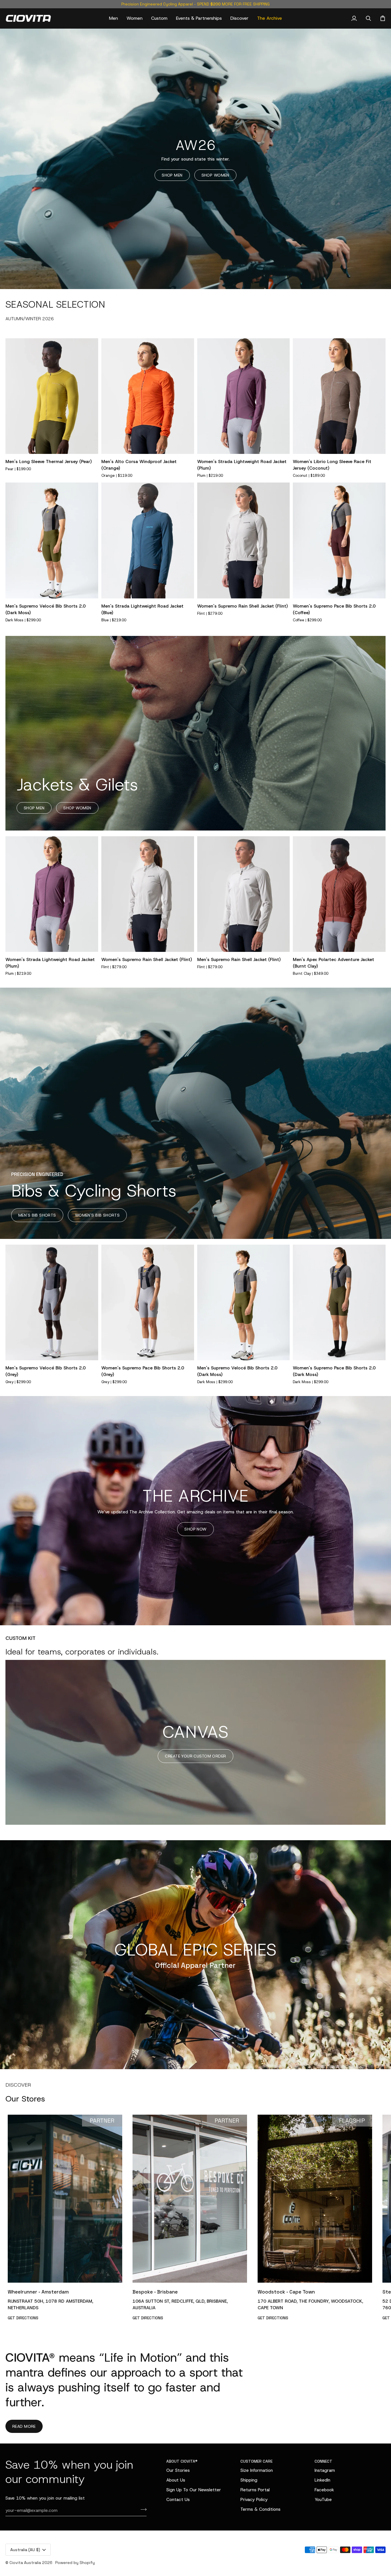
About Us (176, 2480)
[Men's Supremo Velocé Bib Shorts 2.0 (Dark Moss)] (52, 540)
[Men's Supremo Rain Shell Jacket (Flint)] (244, 894)
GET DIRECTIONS (23, 2318)
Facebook (324, 2490)
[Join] (142, 2510)
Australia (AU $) (25, 2550)
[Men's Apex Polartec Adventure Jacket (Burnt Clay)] (339, 894)
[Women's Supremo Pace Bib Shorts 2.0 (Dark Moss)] (339, 1303)
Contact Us (178, 2499)
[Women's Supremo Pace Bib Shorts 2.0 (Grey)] (148, 1303)
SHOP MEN (172, 175)
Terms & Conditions (260, 2509)
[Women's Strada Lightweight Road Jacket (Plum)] (244, 396)
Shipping (249, 2480)
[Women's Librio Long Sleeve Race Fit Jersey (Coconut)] (339, 396)
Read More (24, 2426)
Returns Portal (255, 2490)
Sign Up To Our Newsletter (194, 2490)
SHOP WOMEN (215, 175)
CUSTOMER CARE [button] (256, 2461)
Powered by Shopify (75, 2563)
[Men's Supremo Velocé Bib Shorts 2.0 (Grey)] (52, 1303)
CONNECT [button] (323, 2461)
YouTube (323, 2499)
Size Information (257, 2470)
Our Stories (178, 2470)
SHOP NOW (195, 1529)
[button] (113, 18)
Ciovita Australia (25, 2563)
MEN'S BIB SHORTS (37, 1215)
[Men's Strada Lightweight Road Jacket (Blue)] (148, 540)
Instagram (325, 2470)
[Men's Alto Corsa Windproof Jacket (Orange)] (148, 396)
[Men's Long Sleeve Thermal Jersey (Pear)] (52, 396)
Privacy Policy (254, 2499)
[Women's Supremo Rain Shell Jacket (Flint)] (244, 540)
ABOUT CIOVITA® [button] (182, 2461)
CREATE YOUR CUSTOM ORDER (195, 1756)
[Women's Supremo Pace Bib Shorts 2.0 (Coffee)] (339, 540)
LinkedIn (322, 2480)
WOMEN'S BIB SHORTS (97, 1215)
